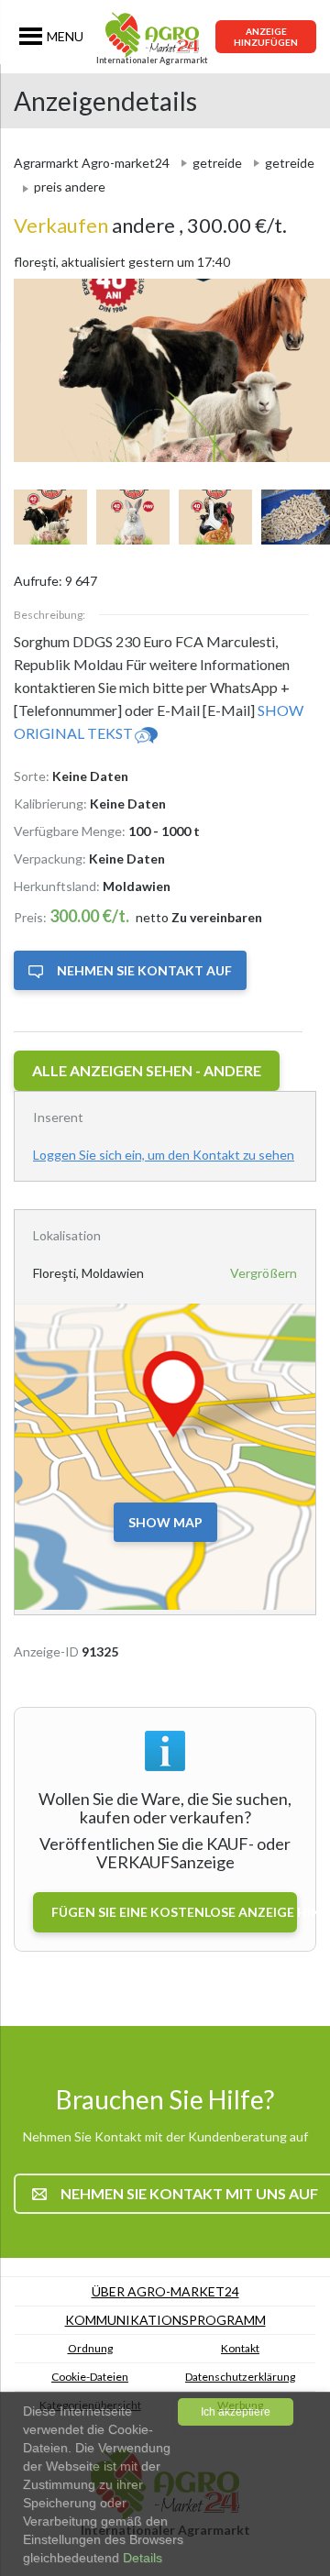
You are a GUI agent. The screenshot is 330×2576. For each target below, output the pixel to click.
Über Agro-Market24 (165, 2291)
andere (96, 225)
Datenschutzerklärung (240, 2377)
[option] (165, 370)
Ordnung (90, 2348)
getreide (217, 163)
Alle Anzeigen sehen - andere (147, 1070)
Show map (165, 1522)
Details (141, 2558)
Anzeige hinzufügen (266, 37)
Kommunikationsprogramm (165, 2320)
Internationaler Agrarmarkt (152, 60)
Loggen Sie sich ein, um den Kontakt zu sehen (164, 1155)
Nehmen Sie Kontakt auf (144, 970)
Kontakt (240, 2348)
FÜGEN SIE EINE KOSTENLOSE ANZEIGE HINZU (174, 1912)
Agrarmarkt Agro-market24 (92, 163)
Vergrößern (264, 1273)
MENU (65, 36)
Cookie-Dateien (90, 2377)
